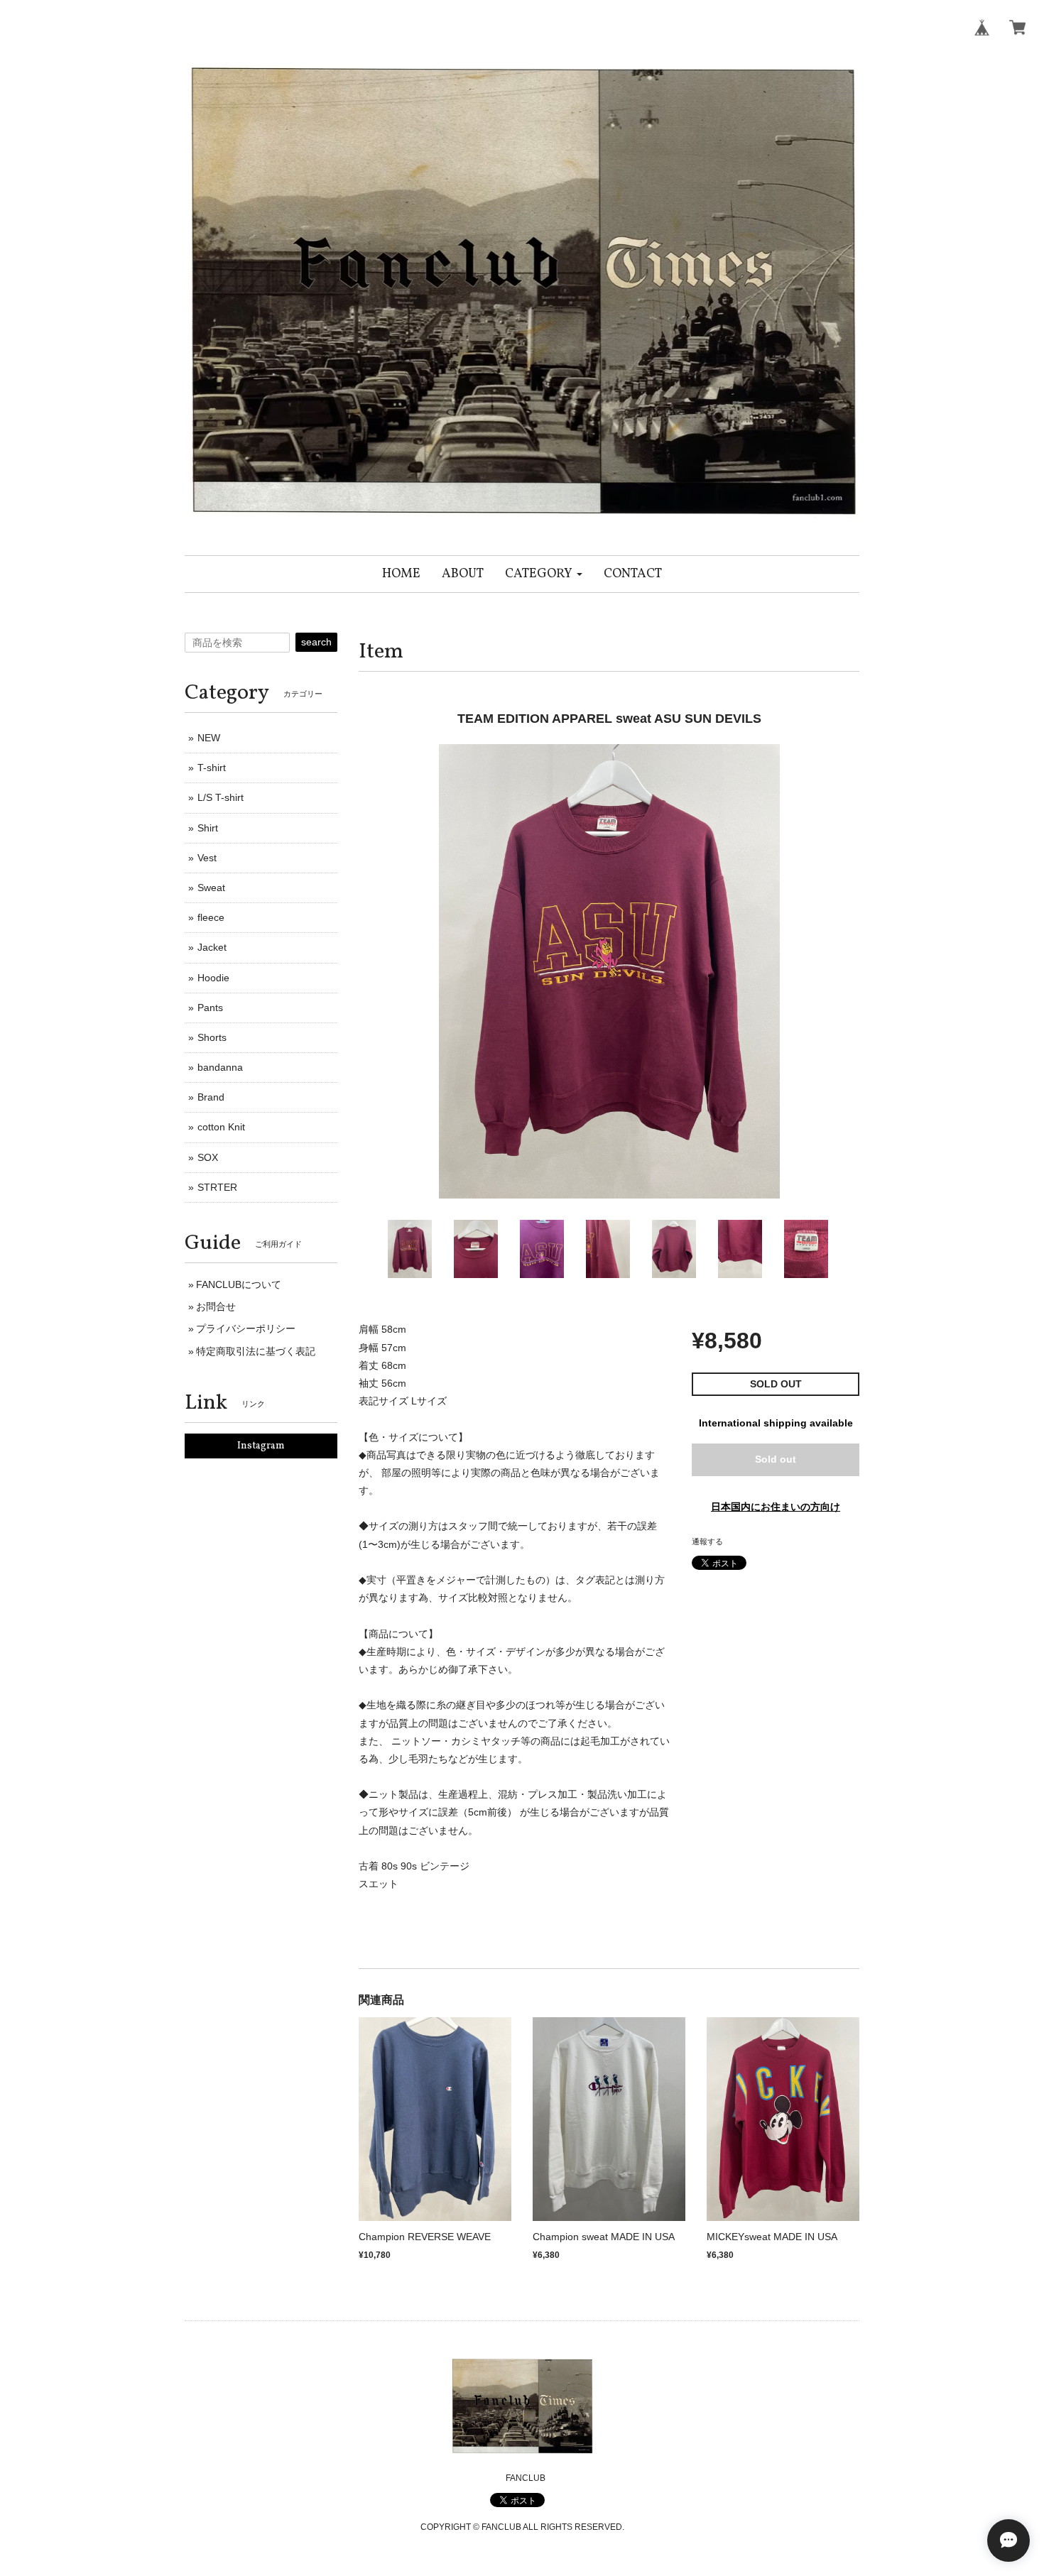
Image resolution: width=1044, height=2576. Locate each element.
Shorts (212, 1037)
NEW (209, 738)
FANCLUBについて (239, 1284)
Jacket (212, 947)
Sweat (211, 888)
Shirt (208, 828)
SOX (208, 1157)
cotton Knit (221, 1127)
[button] (544, 574)
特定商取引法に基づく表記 (256, 1351)
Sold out (776, 1459)
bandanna (220, 1067)
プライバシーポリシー (246, 1328)
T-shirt (212, 768)
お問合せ (216, 1306)
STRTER (217, 1187)
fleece (211, 917)
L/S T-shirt (221, 797)
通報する (707, 1541)
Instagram (261, 1446)
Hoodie (213, 978)
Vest (207, 858)
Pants (210, 1008)
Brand (211, 1097)
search (316, 642)
